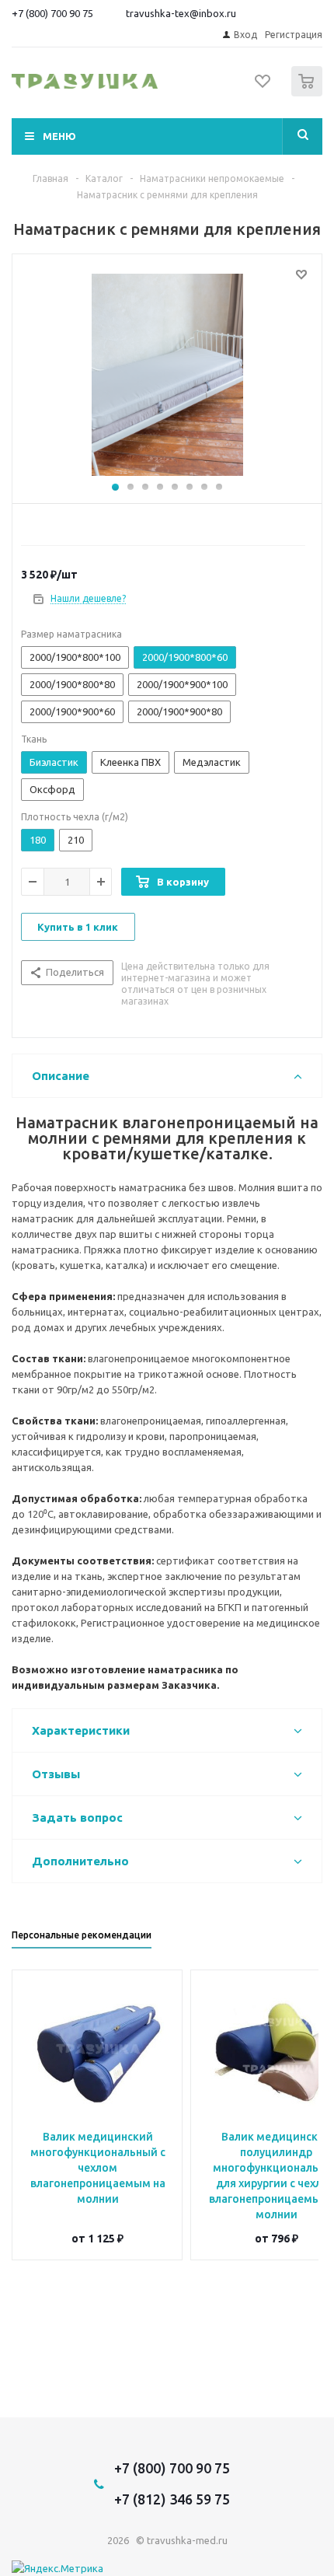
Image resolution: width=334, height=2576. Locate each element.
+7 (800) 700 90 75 (52, 13)
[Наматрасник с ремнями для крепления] (167, 375)
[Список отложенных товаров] (263, 86)
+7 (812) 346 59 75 (172, 2499)
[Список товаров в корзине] (309, 93)
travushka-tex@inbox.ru (181, 13)
